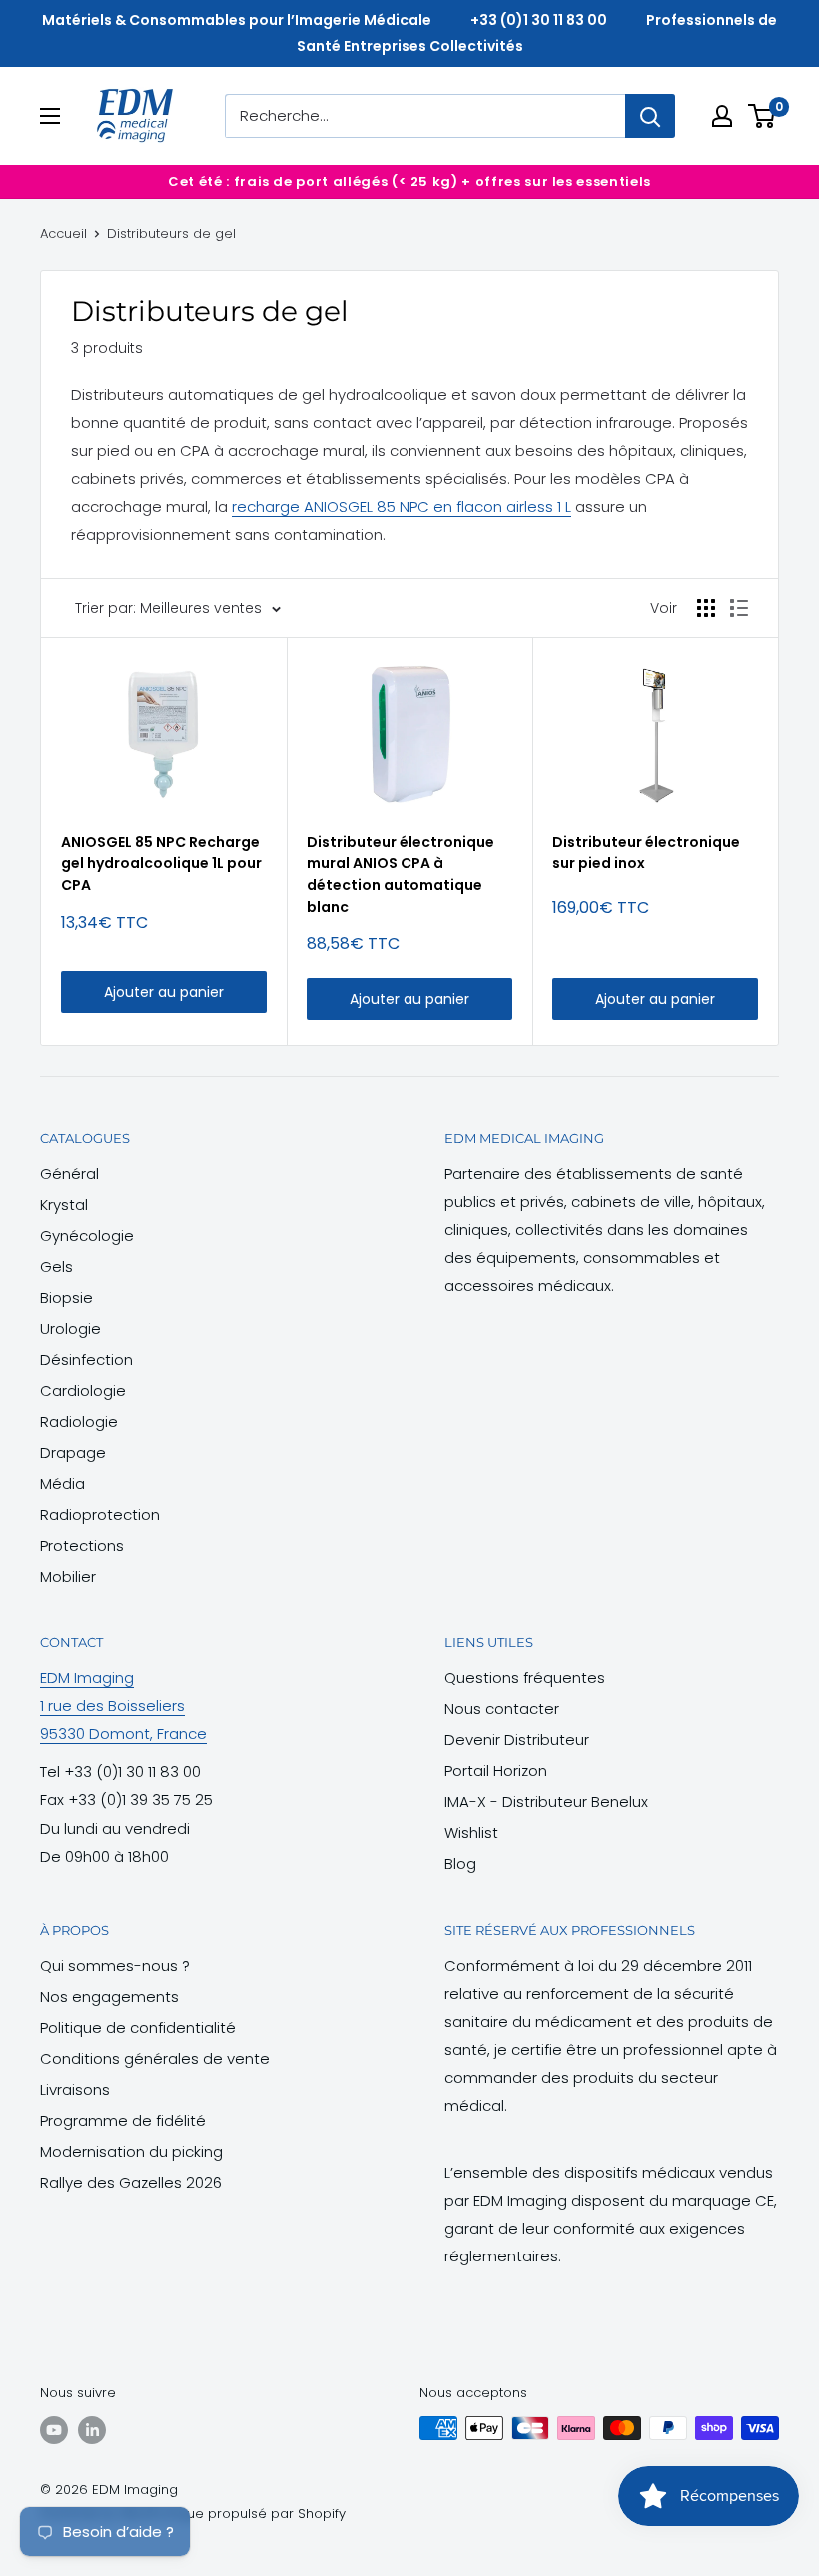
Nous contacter (502, 1709)
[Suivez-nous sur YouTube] (54, 2430)
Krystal (64, 1205)
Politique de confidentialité (138, 2027)
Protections (82, 1545)
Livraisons (75, 2089)
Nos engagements (109, 1996)
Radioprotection (100, 1514)
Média (62, 1483)
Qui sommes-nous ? (115, 1965)
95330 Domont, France (123, 1734)
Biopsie (66, 1297)
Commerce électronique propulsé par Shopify (193, 2514)
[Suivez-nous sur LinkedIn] (92, 2430)
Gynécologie (87, 1236)
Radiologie (79, 1421)
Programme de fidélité (123, 2120)
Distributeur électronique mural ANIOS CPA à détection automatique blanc (401, 874)
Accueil (63, 233)
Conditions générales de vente (155, 2058)
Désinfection (86, 1359)
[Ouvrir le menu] (50, 116)
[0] (763, 116)
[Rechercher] (650, 116)
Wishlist (471, 1833)
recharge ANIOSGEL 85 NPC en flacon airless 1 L (402, 507)
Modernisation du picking (131, 2151)
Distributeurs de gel (171, 233)
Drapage (73, 1452)
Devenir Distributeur (517, 1740)
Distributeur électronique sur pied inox (646, 853)
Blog (460, 1864)
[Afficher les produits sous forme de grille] (706, 608)
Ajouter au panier (164, 992)
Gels (56, 1267)
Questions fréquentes (525, 1678)
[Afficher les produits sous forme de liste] (739, 608)
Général (69, 1174)
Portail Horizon (496, 1771)
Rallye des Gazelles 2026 (131, 2182)
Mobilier (68, 1576)
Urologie (70, 1328)
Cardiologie (83, 1390)
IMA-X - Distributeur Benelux (546, 1802)
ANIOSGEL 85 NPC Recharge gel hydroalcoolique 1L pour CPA (161, 863)
